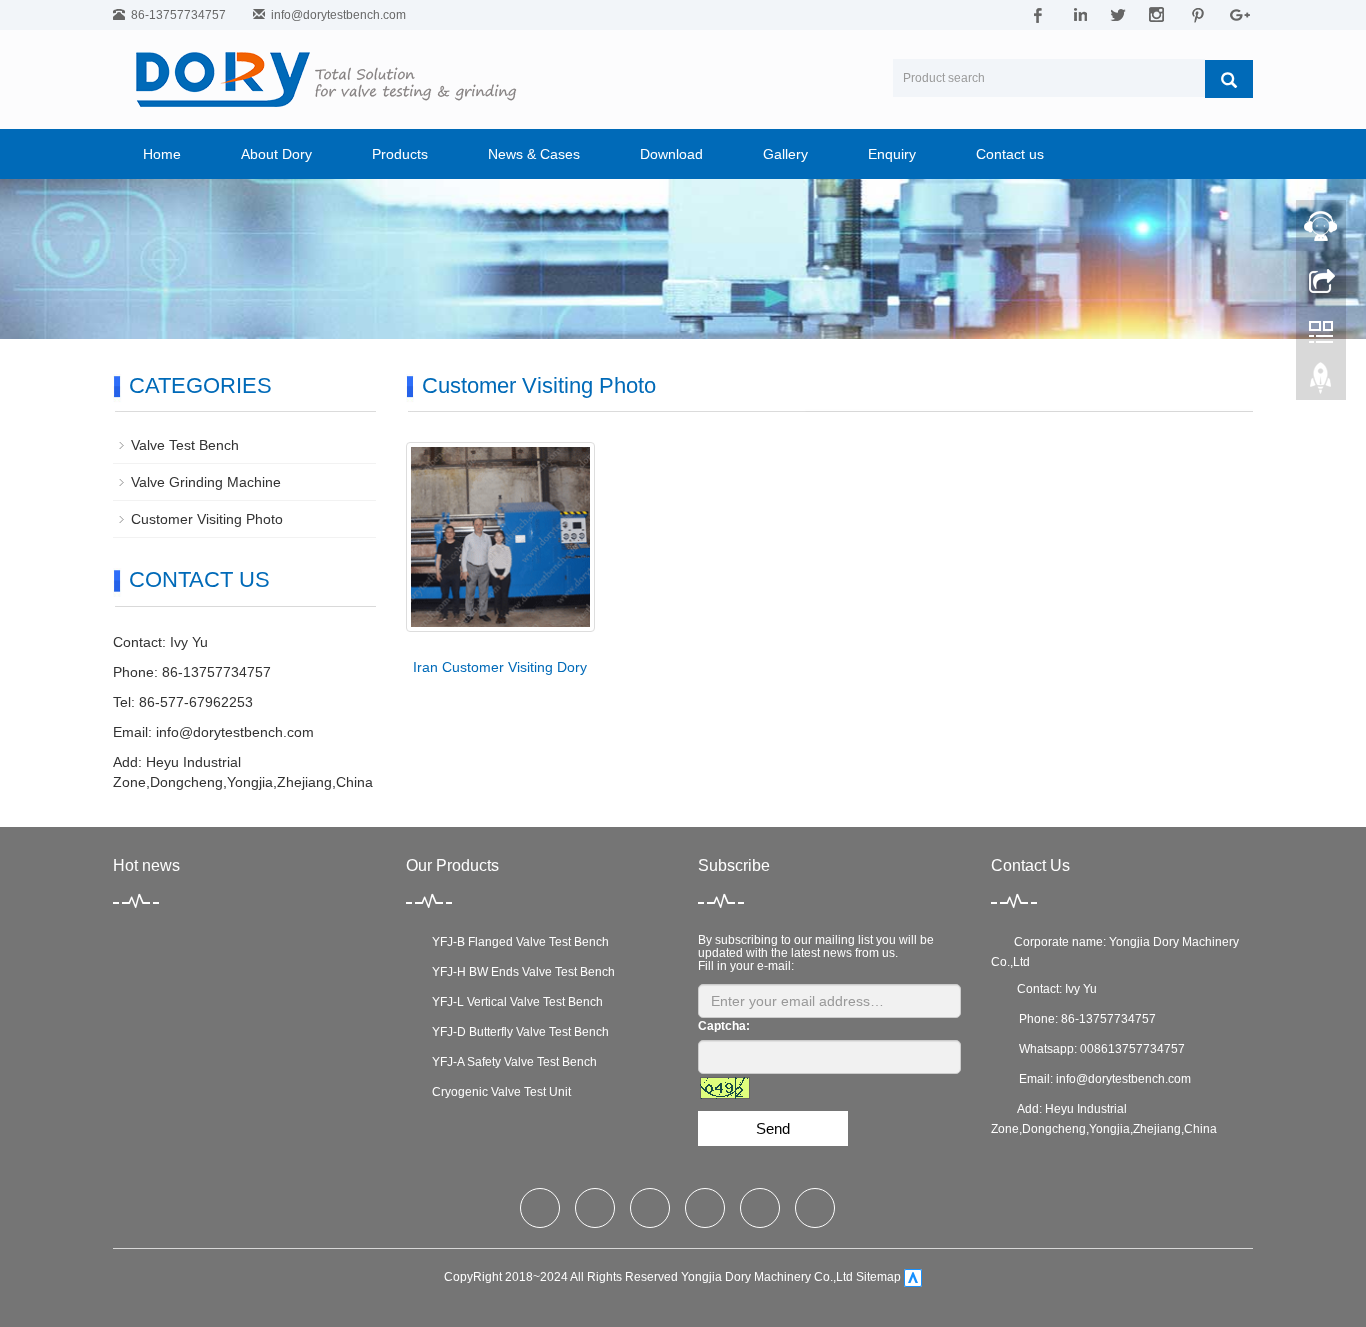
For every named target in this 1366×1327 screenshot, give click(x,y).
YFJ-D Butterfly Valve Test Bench (517, 1032)
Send (773, 1128)
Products (400, 154)
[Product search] (1229, 79)
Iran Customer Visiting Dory (500, 667)
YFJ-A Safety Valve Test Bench (511, 1062)
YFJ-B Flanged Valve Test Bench (517, 942)
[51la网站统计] (913, 1278)
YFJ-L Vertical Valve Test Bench (514, 1002)
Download (671, 154)
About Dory (276, 154)
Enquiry (892, 154)
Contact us (1010, 154)
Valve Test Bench (185, 445)
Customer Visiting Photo (207, 519)
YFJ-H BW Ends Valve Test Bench (520, 972)
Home (162, 154)
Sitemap (878, 1278)
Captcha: (724, 1026)
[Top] (1321, 383)
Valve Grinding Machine (206, 482)
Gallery (785, 154)
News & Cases (534, 154)
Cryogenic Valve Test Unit (498, 1092)
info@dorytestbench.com (338, 15)
